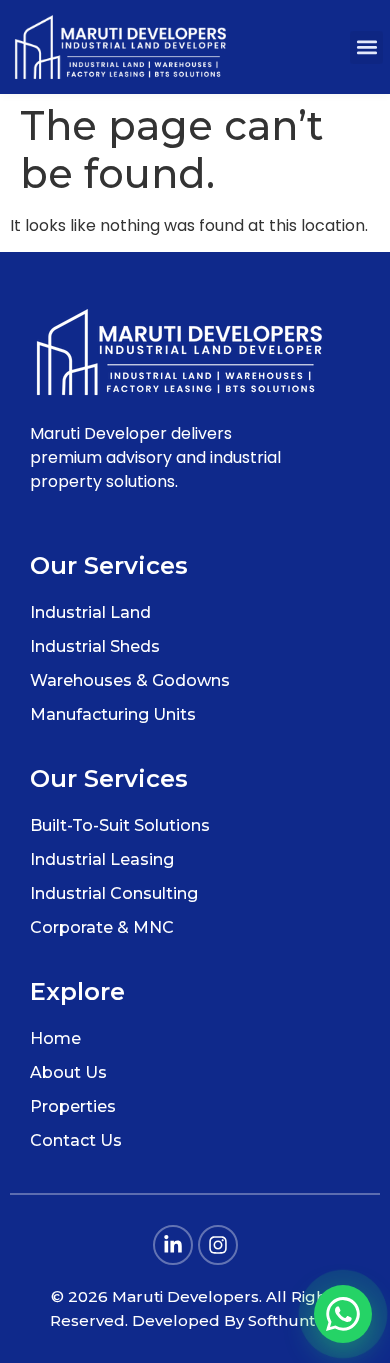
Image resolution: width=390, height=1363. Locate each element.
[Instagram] (218, 1245)
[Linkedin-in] (173, 1245)
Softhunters (294, 1320)
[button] (366, 47)
